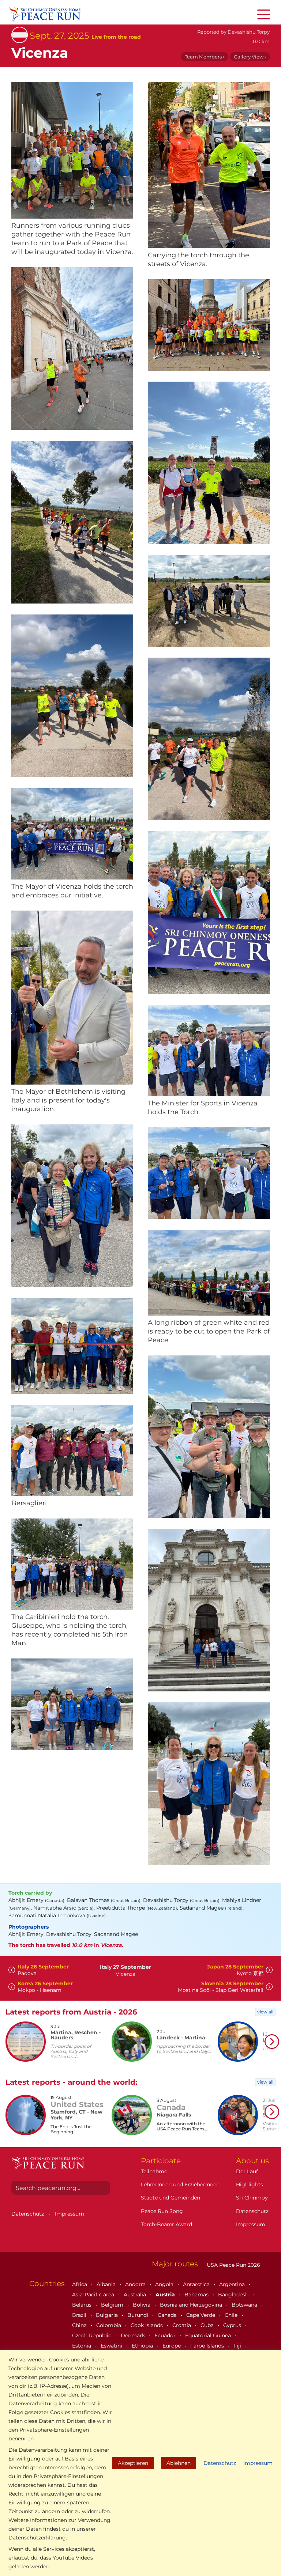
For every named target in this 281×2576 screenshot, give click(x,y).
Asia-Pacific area (94, 2295)
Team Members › (205, 57)
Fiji (238, 2346)
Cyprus (233, 2325)
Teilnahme (154, 2171)
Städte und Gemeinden (171, 2198)
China (80, 2325)
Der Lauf (247, 2171)
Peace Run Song (162, 2211)
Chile (232, 2315)
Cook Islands (147, 2325)
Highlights (250, 2185)
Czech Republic (92, 2335)
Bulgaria (108, 2315)
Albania (107, 2284)
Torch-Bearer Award (166, 2224)
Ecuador (166, 2335)
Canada (168, 2315)
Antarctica (197, 2284)
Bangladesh (234, 2295)
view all (265, 2012)
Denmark (134, 2335)
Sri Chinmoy (252, 2198)
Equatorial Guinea (209, 2335)
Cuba (208, 2325)
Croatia (182, 2325)
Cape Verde (201, 2315)
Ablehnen (179, 2463)
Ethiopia (143, 2346)
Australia (136, 2295)
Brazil (80, 2315)
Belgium (113, 2305)
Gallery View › (250, 57)
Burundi (138, 2315)
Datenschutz (220, 2463)
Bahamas (197, 2295)
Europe (172, 2346)
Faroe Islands (208, 2346)
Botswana (245, 2305)
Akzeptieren (133, 2463)
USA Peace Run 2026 (233, 2265)
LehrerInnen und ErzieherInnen (180, 2185)
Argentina (233, 2284)
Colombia (109, 2325)
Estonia (82, 2346)
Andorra (136, 2284)
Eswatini (112, 2346)
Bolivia (142, 2305)
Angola (165, 2284)
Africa (80, 2284)
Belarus (83, 2305)
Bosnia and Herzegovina (192, 2305)
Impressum (258, 2463)
